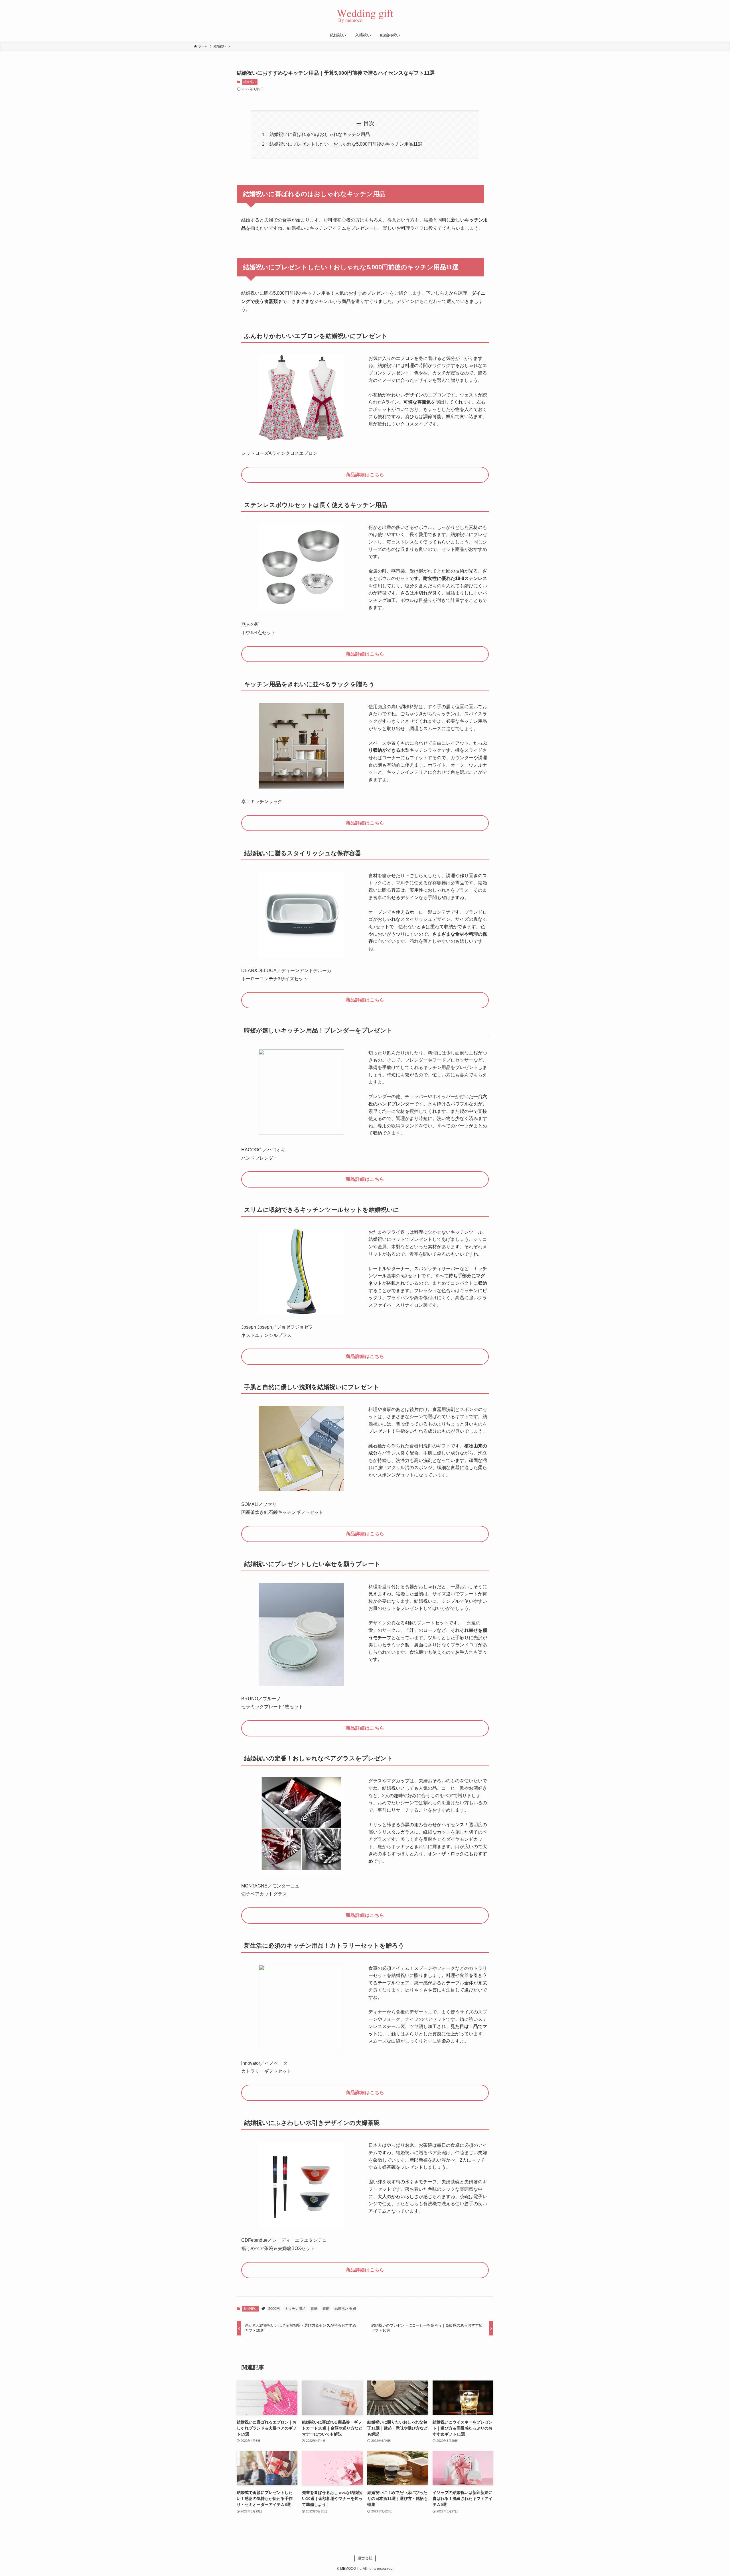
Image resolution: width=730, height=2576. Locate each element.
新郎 (326, 2309)
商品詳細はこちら (365, 475)
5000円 (274, 2309)
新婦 (314, 2309)
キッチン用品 (295, 2309)
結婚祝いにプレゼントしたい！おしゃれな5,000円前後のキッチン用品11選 (346, 144)
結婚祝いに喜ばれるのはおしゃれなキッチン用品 (320, 134)
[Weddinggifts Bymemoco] (365, 15)
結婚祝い (250, 82)
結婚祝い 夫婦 (345, 2309)
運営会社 (365, 2558)
